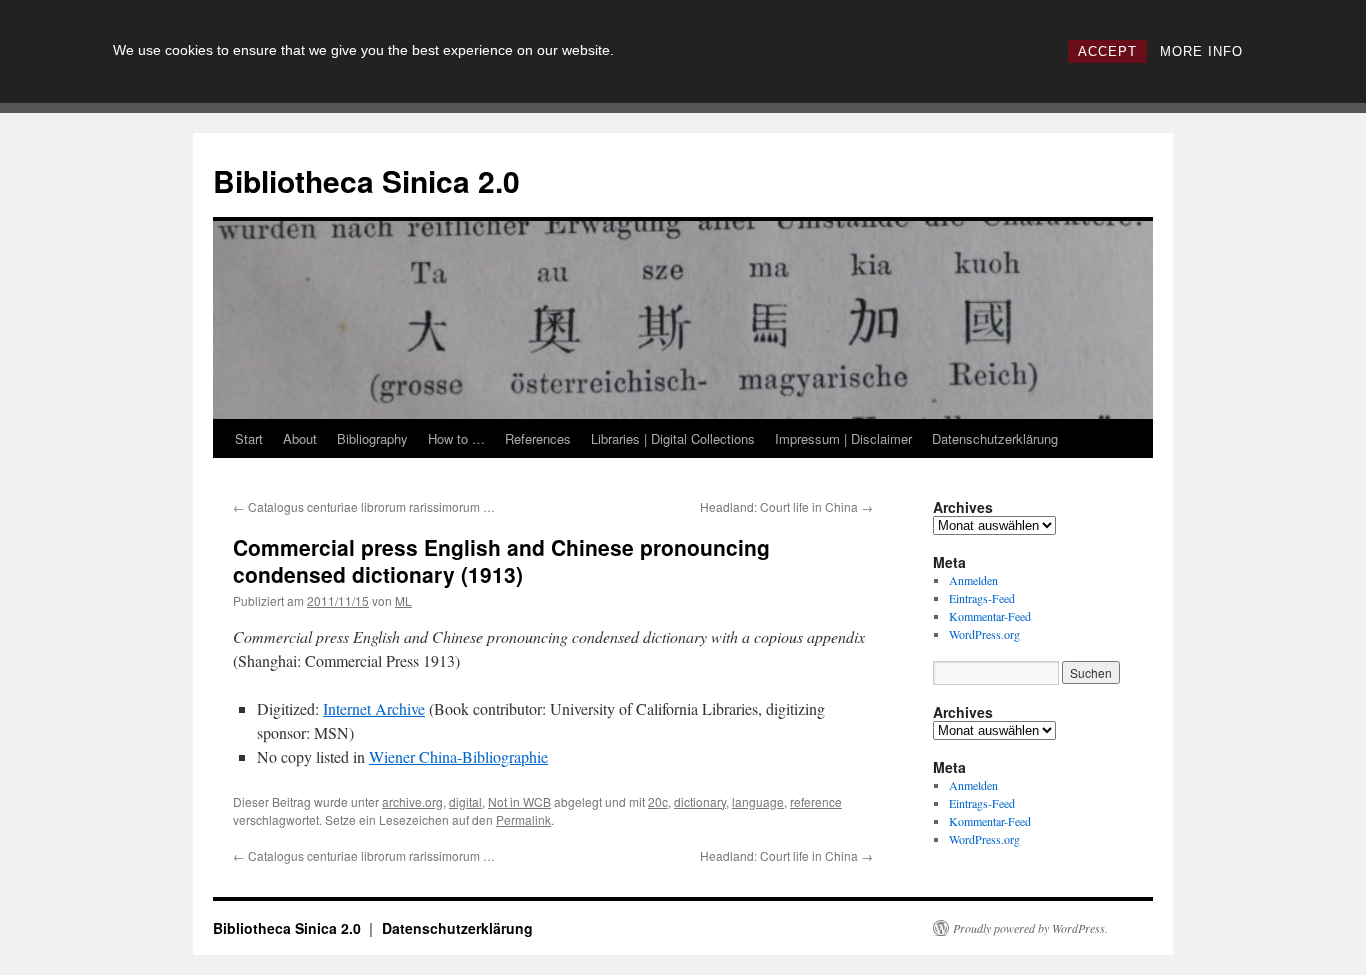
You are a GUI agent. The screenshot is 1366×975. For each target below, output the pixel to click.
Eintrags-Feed (982, 598)
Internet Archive (374, 708)
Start (249, 438)
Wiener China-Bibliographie (458, 756)
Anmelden (973, 580)
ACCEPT (1107, 51)
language (758, 801)
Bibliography (372, 438)
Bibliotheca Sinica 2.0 (366, 180)
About (300, 438)
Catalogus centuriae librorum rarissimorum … (364, 506)
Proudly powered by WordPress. (1030, 928)
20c (658, 801)
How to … (456, 438)
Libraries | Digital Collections (673, 438)
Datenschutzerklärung (995, 438)
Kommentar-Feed (990, 616)
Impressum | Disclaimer (843, 438)
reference (816, 801)
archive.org (412, 801)
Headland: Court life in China (786, 506)
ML (403, 600)
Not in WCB (519, 801)
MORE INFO (1201, 51)
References (538, 438)
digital (465, 801)
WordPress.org (984, 634)
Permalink (523, 819)
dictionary (700, 801)
